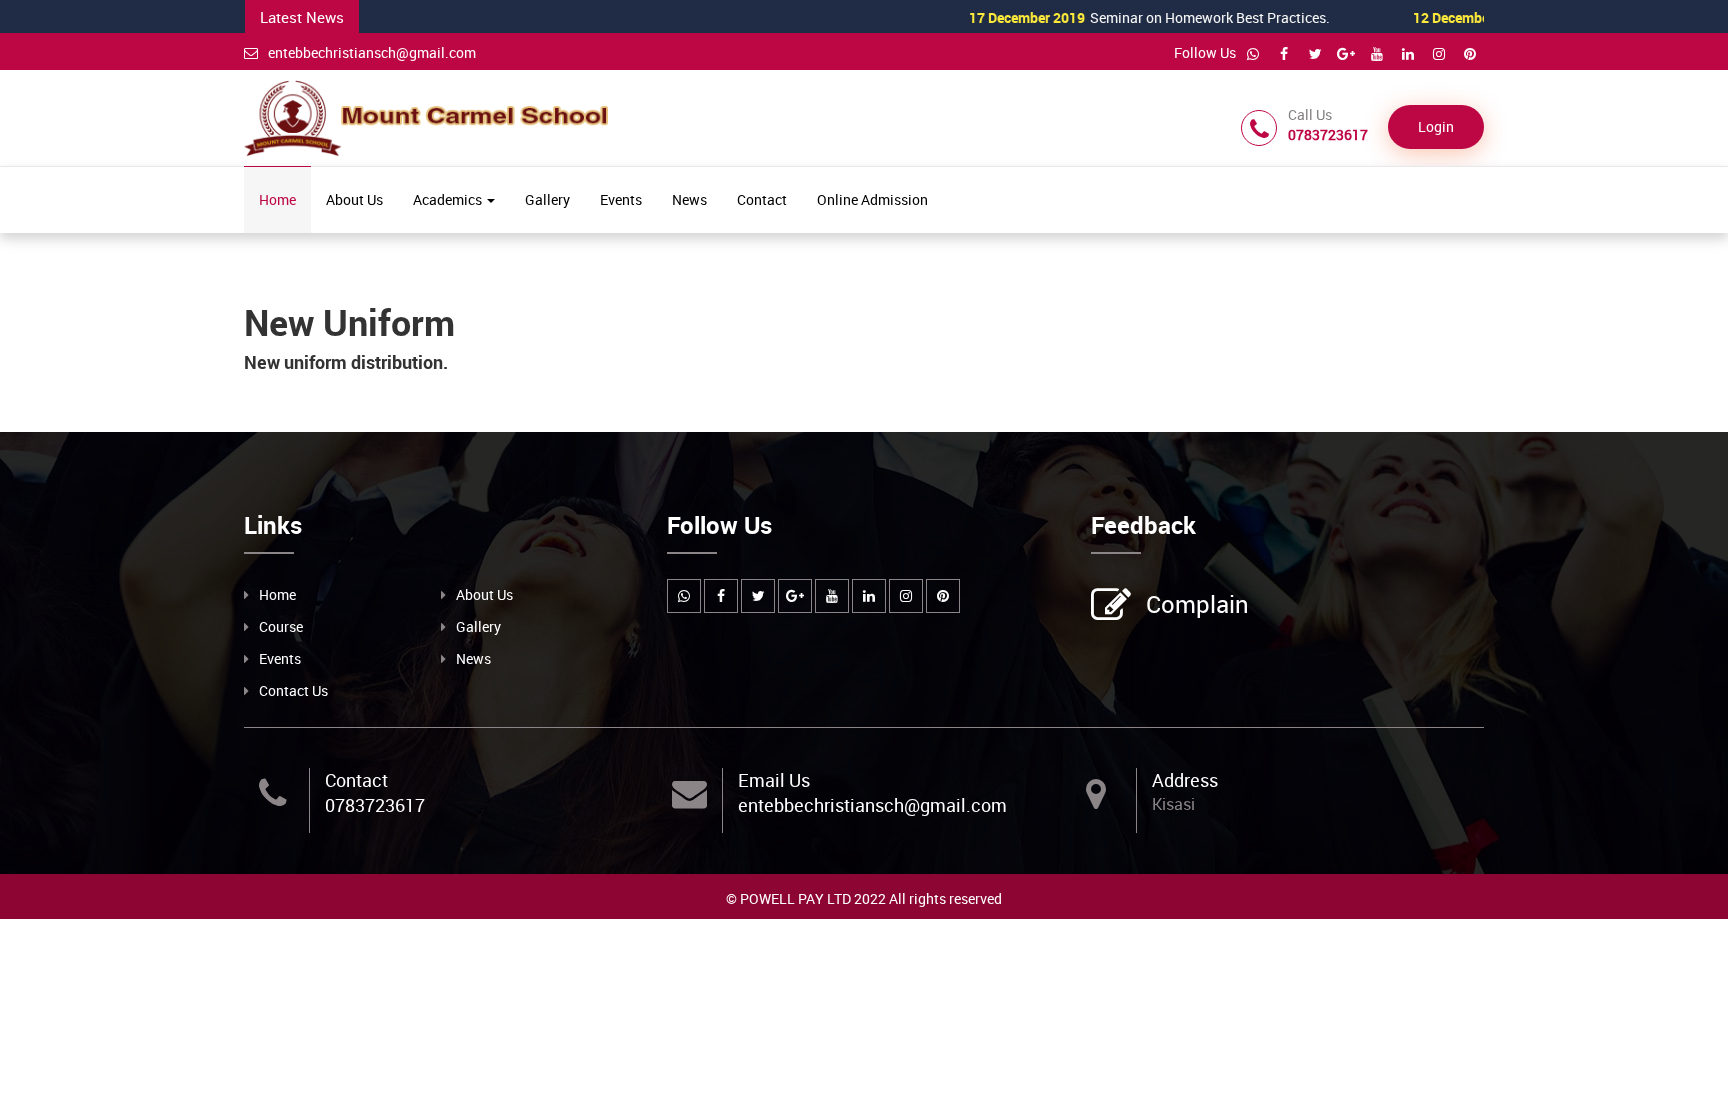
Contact (762, 199)
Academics (449, 199)
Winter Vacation (1481, 17)
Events (621, 199)
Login (1436, 126)
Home (277, 199)
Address (1185, 780)
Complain (1197, 604)
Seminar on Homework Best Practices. (1106, 17)
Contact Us (293, 690)
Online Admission (872, 199)
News (689, 199)
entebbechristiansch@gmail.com (372, 52)
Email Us (774, 780)
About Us (354, 199)
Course (281, 626)
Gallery (547, 199)
